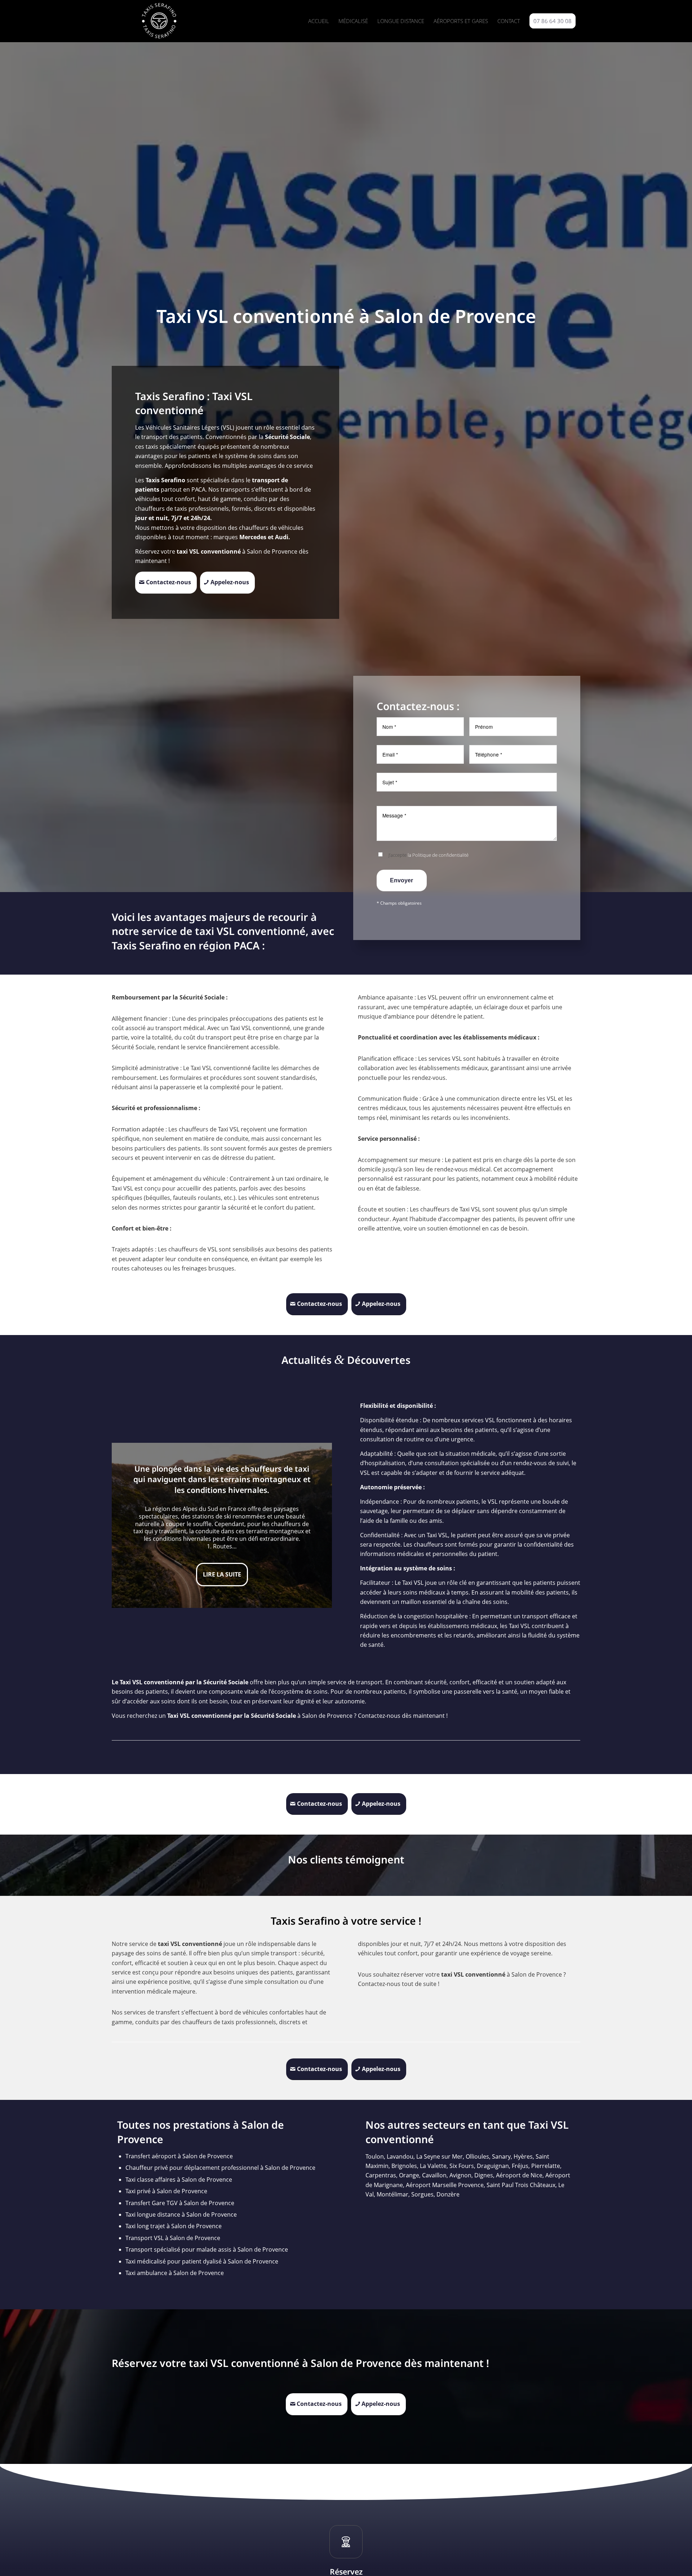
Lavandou (400, 2156)
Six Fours (462, 2166)
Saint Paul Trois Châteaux (521, 2185)
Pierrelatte (546, 2166)
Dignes (484, 2175)
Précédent (128, 1525)
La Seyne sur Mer (440, 2156)
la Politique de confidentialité (438, 855)
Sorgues (422, 2194)
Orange (409, 2175)
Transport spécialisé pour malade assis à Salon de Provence (207, 2249)
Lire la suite (222, 1574)
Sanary (501, 2156)
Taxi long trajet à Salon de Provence (174, 2226)
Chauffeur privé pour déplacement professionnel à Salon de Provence (220, 2168)
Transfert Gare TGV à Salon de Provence (180, 2203)
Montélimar (392, 2194)
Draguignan (493, 2166)
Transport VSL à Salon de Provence (173, 2238)
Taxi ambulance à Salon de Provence (175, 2273)
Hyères (523, 2156)
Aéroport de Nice (519, 2175)
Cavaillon (434, 2175)
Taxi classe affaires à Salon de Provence (179, 2180)
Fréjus (520, 2166)
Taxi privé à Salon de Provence (166, 2191)
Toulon (375, 2156)
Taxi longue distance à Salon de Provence (181, 2214)
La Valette (433, 2166)
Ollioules (477, 2156)
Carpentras (381, 2175)
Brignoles (404, 2166)
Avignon (460, 2175)
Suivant (316, 1525)
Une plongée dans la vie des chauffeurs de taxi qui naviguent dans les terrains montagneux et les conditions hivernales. (222, 1479)
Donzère (448, 2194)
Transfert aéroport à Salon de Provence (179, 2156)
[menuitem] (319, 21)
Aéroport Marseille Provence (445, 2185)
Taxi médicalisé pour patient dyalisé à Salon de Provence (202, 2261)
